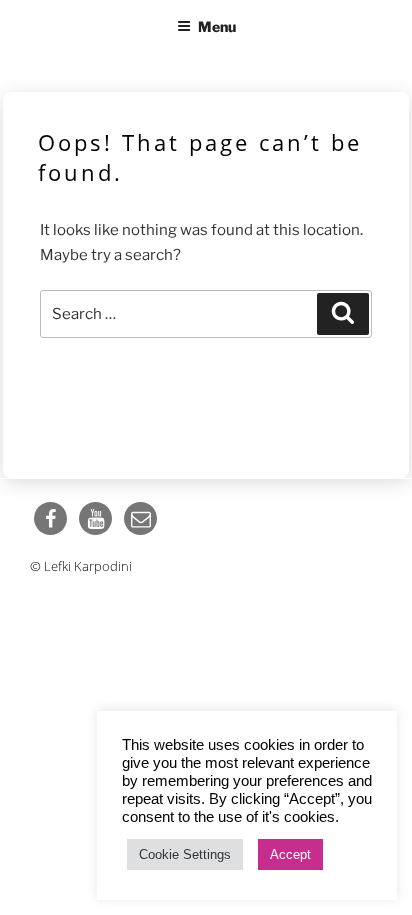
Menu (217, 26)
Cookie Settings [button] (185, 854)
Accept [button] (290, 854)
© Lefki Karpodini (81, 566)
